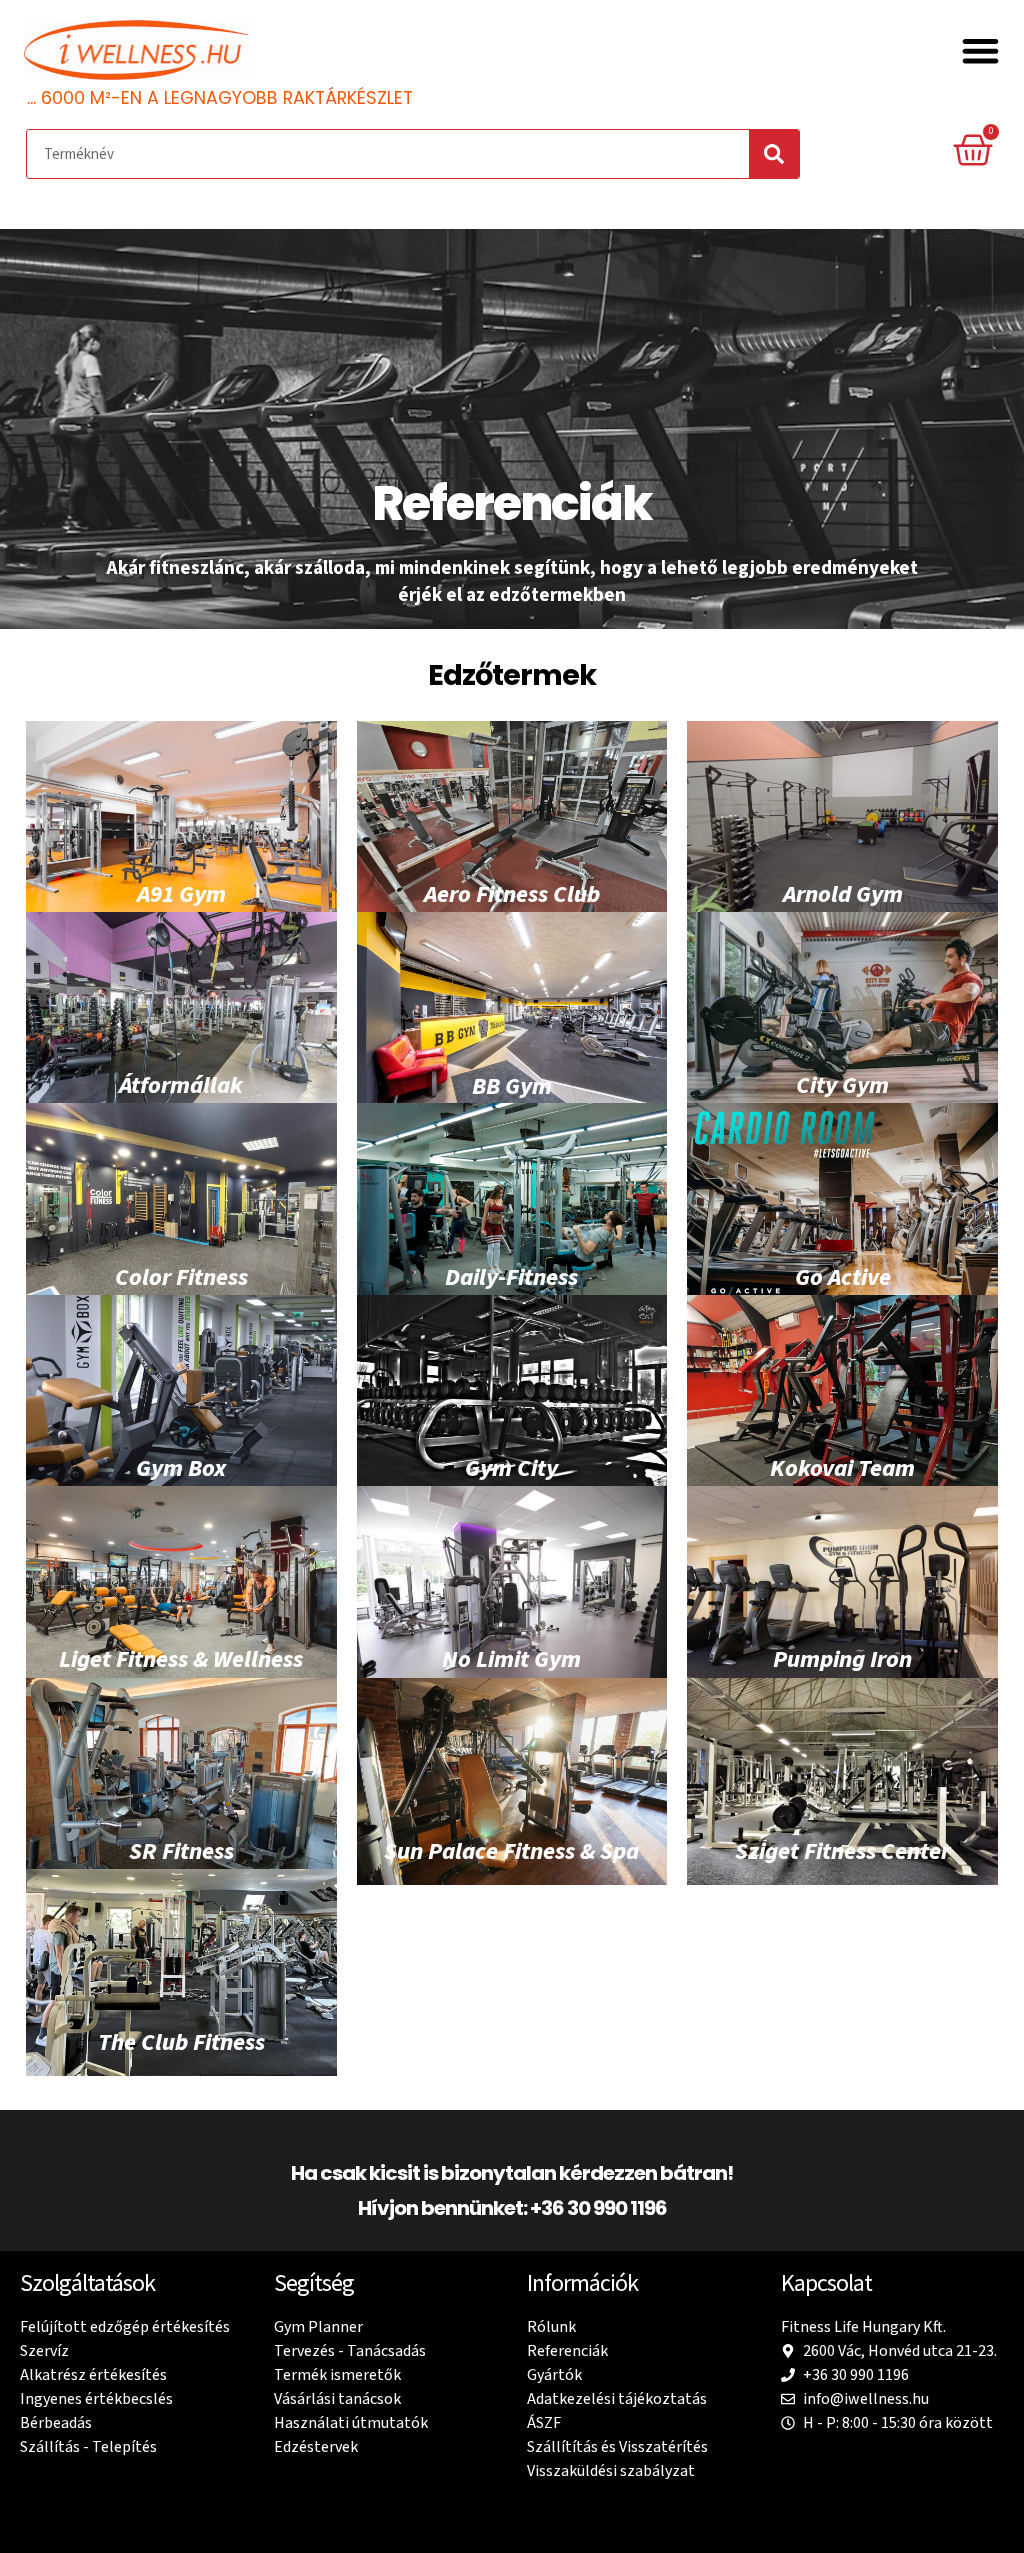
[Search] (774, 154)
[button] (981, 51)
